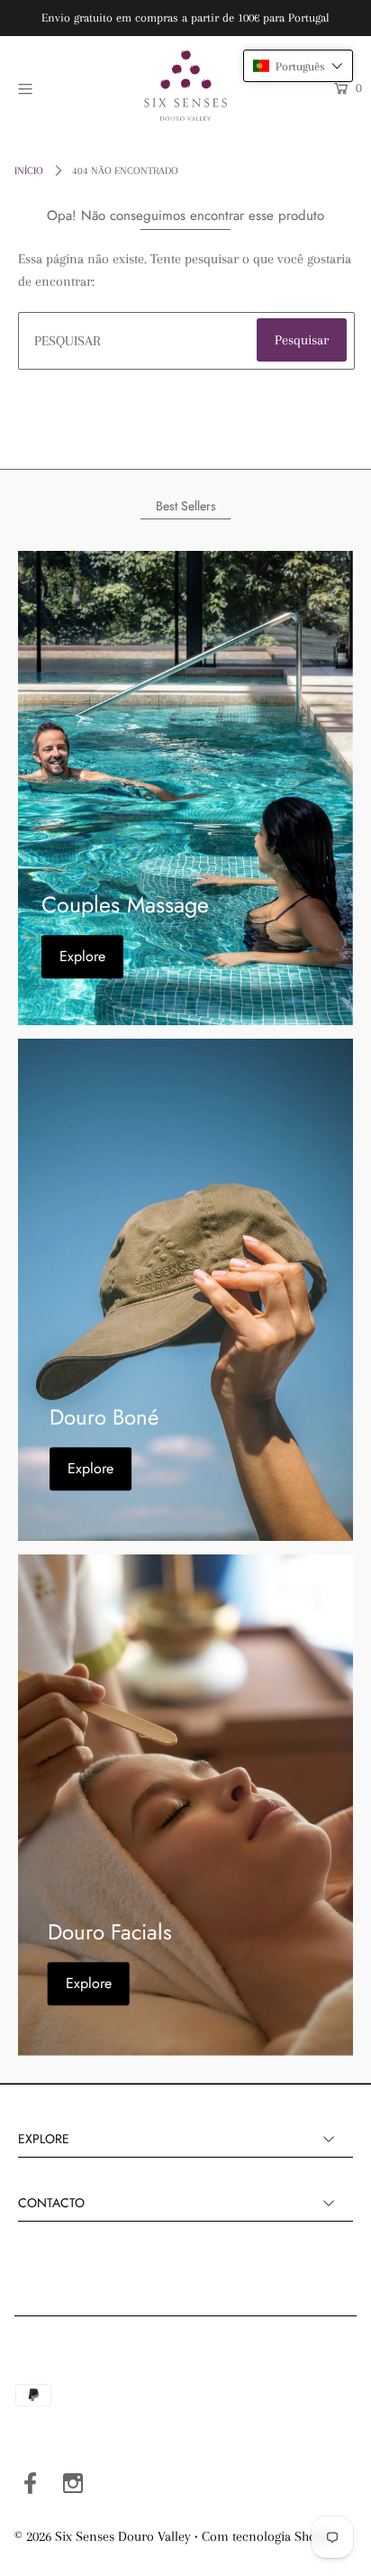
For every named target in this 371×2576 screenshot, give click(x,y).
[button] (298, 66)
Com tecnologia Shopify (270, 2536)
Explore (82, 956)
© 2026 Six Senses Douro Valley (103, 2536)
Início (29, 171)
